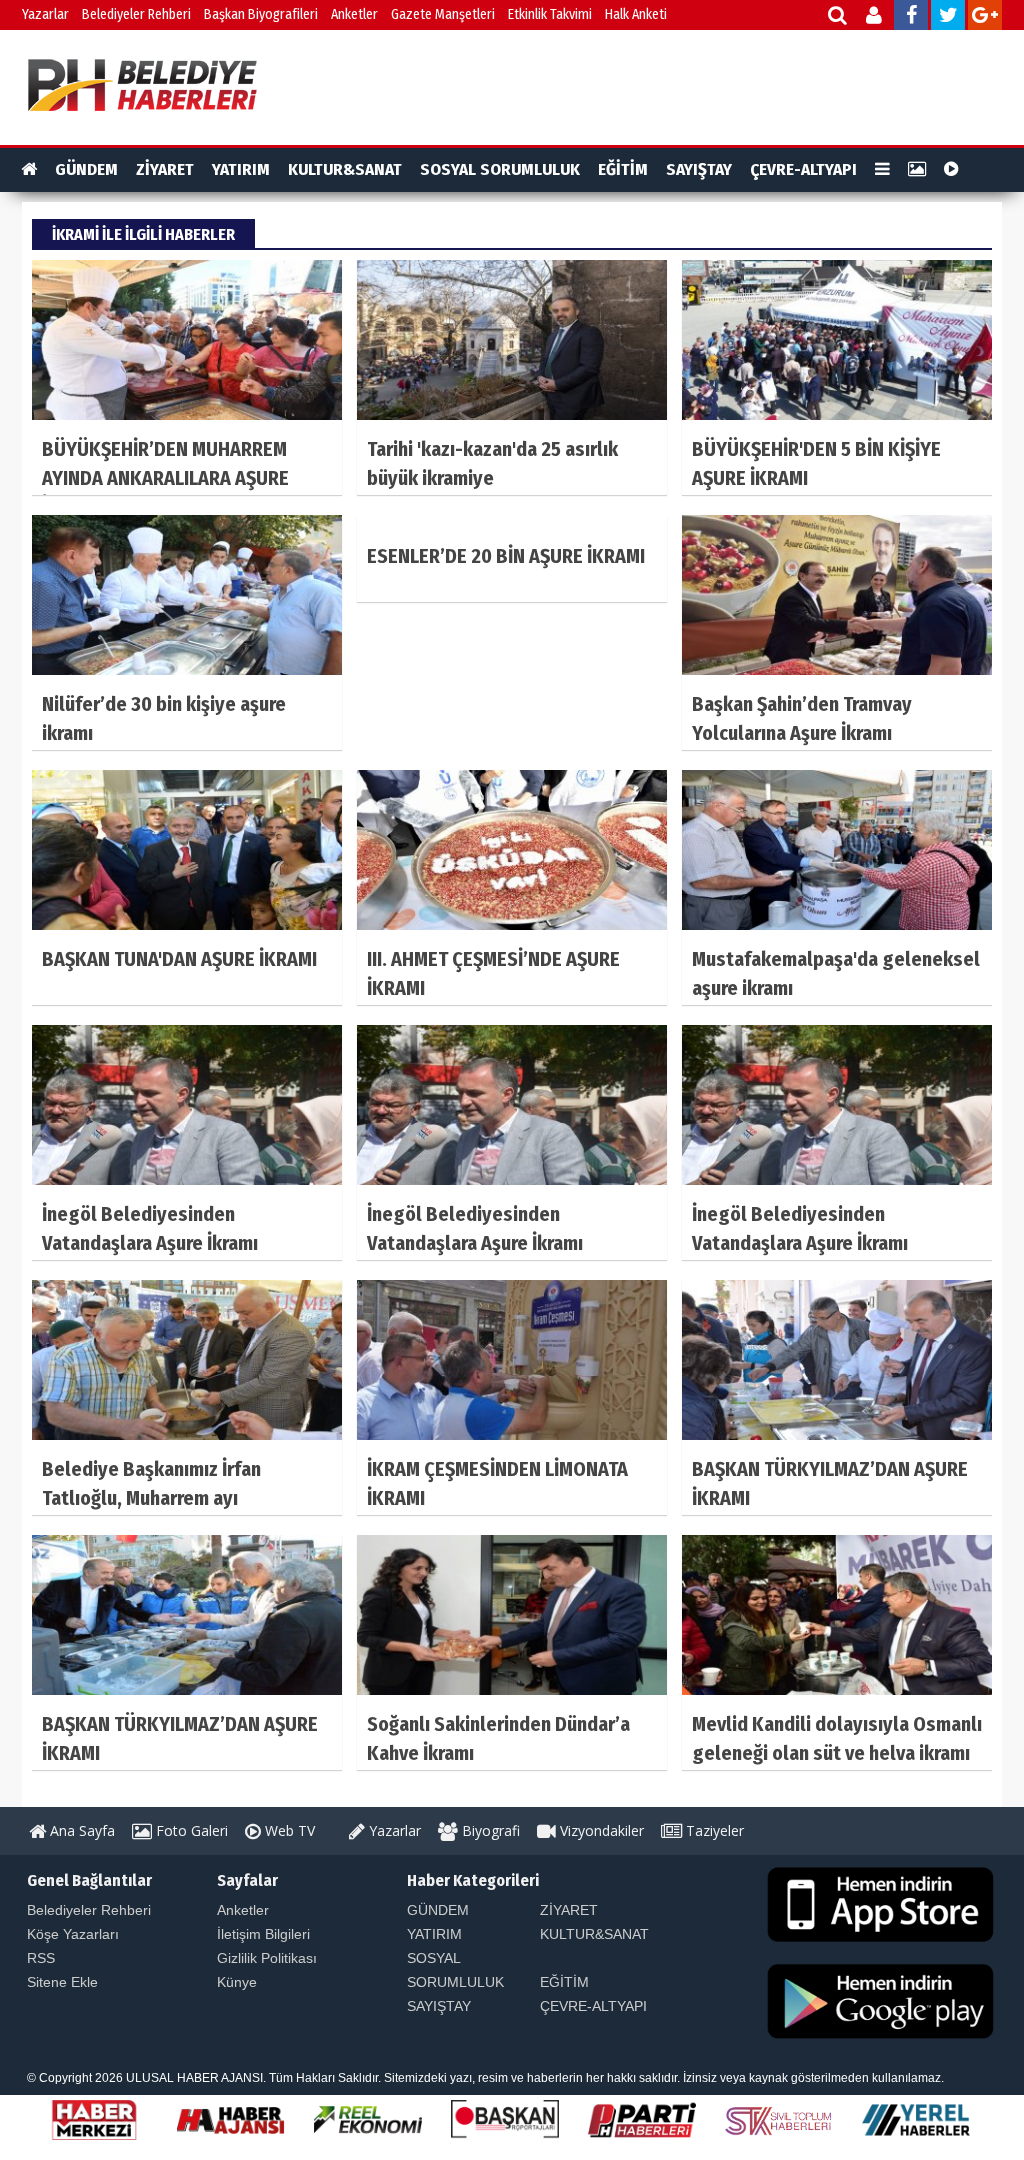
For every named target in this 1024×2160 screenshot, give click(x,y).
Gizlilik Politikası (267, 1958)
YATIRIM (241, 169)
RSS (41, 1958)
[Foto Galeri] (917, 170)
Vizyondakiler (600, 1830)
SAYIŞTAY (699, 169)
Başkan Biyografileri (261, 14)
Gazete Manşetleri (443, 14)
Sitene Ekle (62, 1982)
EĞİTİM (623, 169)
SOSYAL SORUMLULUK (500, 169)
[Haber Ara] (838, 17)
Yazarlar (45, 14)
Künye (237, 1982)
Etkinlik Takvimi (550, 14)
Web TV (288, 1830)
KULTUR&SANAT (345, 169)
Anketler (354, 14)
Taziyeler (713, 1830)
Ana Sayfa (80, 1830)
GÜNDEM (86, 169)
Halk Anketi (636, 14)
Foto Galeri (190, 1830)
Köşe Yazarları (73, 1934)
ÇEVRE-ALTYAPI (803, 169)
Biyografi (489, 1830)
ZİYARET (165, 169)
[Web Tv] (951, 170)
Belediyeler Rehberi (136, 14)
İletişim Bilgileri (263, 1934)
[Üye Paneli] (875, 17)
